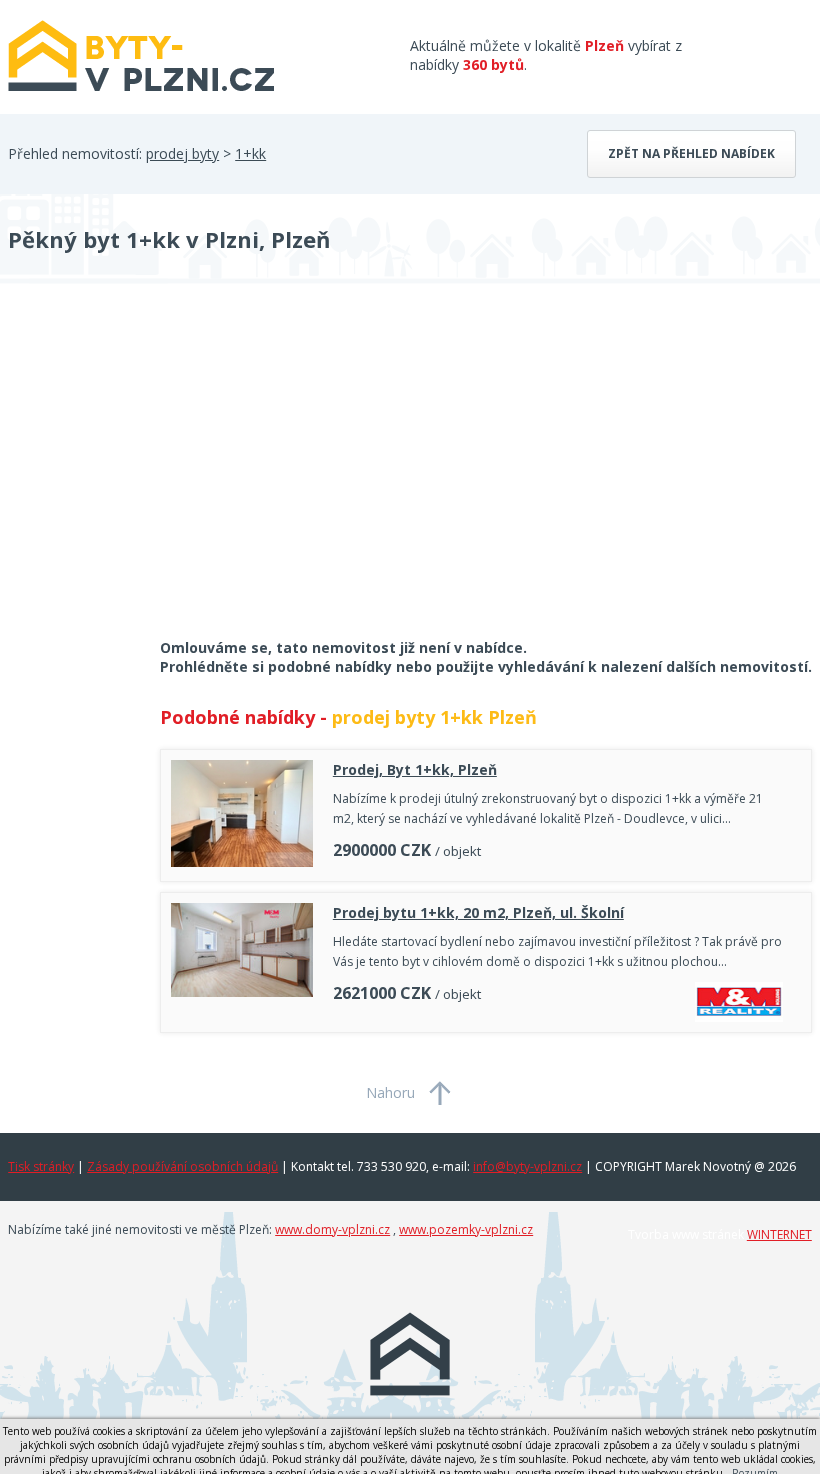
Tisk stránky (41, 1166)
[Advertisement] (158, 474)
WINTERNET (779, 1234)
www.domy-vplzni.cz (332, 1229)
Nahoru (390, 1092)
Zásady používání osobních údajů (182, 1166)
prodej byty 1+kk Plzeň (434, 717)
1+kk (250, 153)
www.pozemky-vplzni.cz (466, 1229)
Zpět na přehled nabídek (691, 153)
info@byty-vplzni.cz (527, 1166)
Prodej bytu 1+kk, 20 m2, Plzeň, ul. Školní (478, 912)
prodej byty (182, 153)
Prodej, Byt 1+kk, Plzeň (415, 769)
